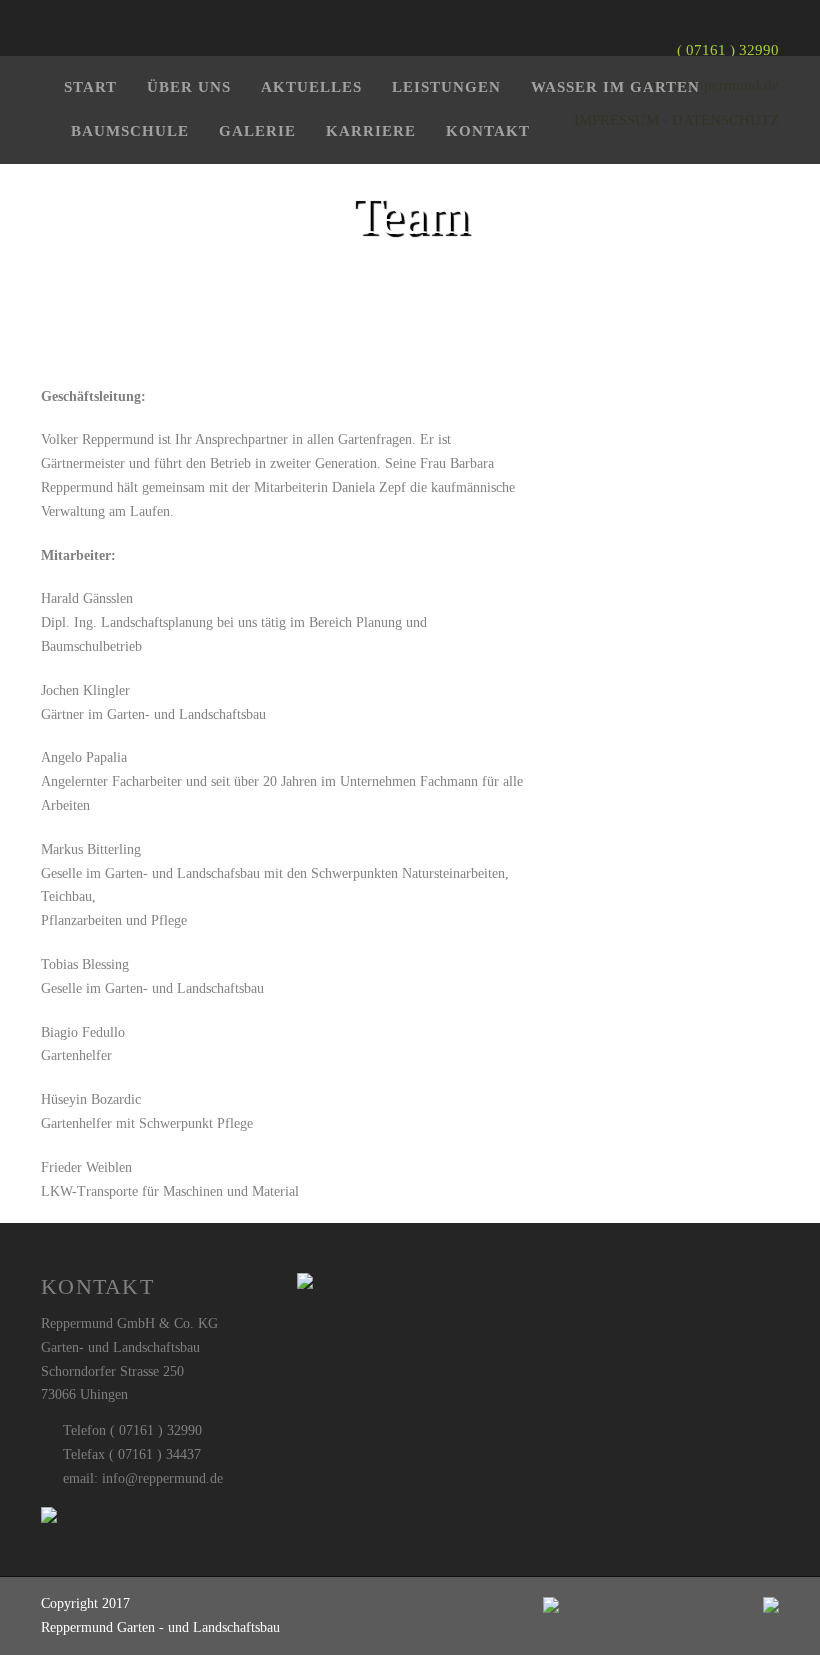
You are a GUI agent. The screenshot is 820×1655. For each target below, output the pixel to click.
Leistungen (446, 87)
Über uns (189, 87)
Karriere (371, 131)
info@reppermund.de (162, 1478)
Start (90, 87)
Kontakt (488, 131)
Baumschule (130, 131)
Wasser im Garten (615, 87)
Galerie (257, 131)
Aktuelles (311, 87)
